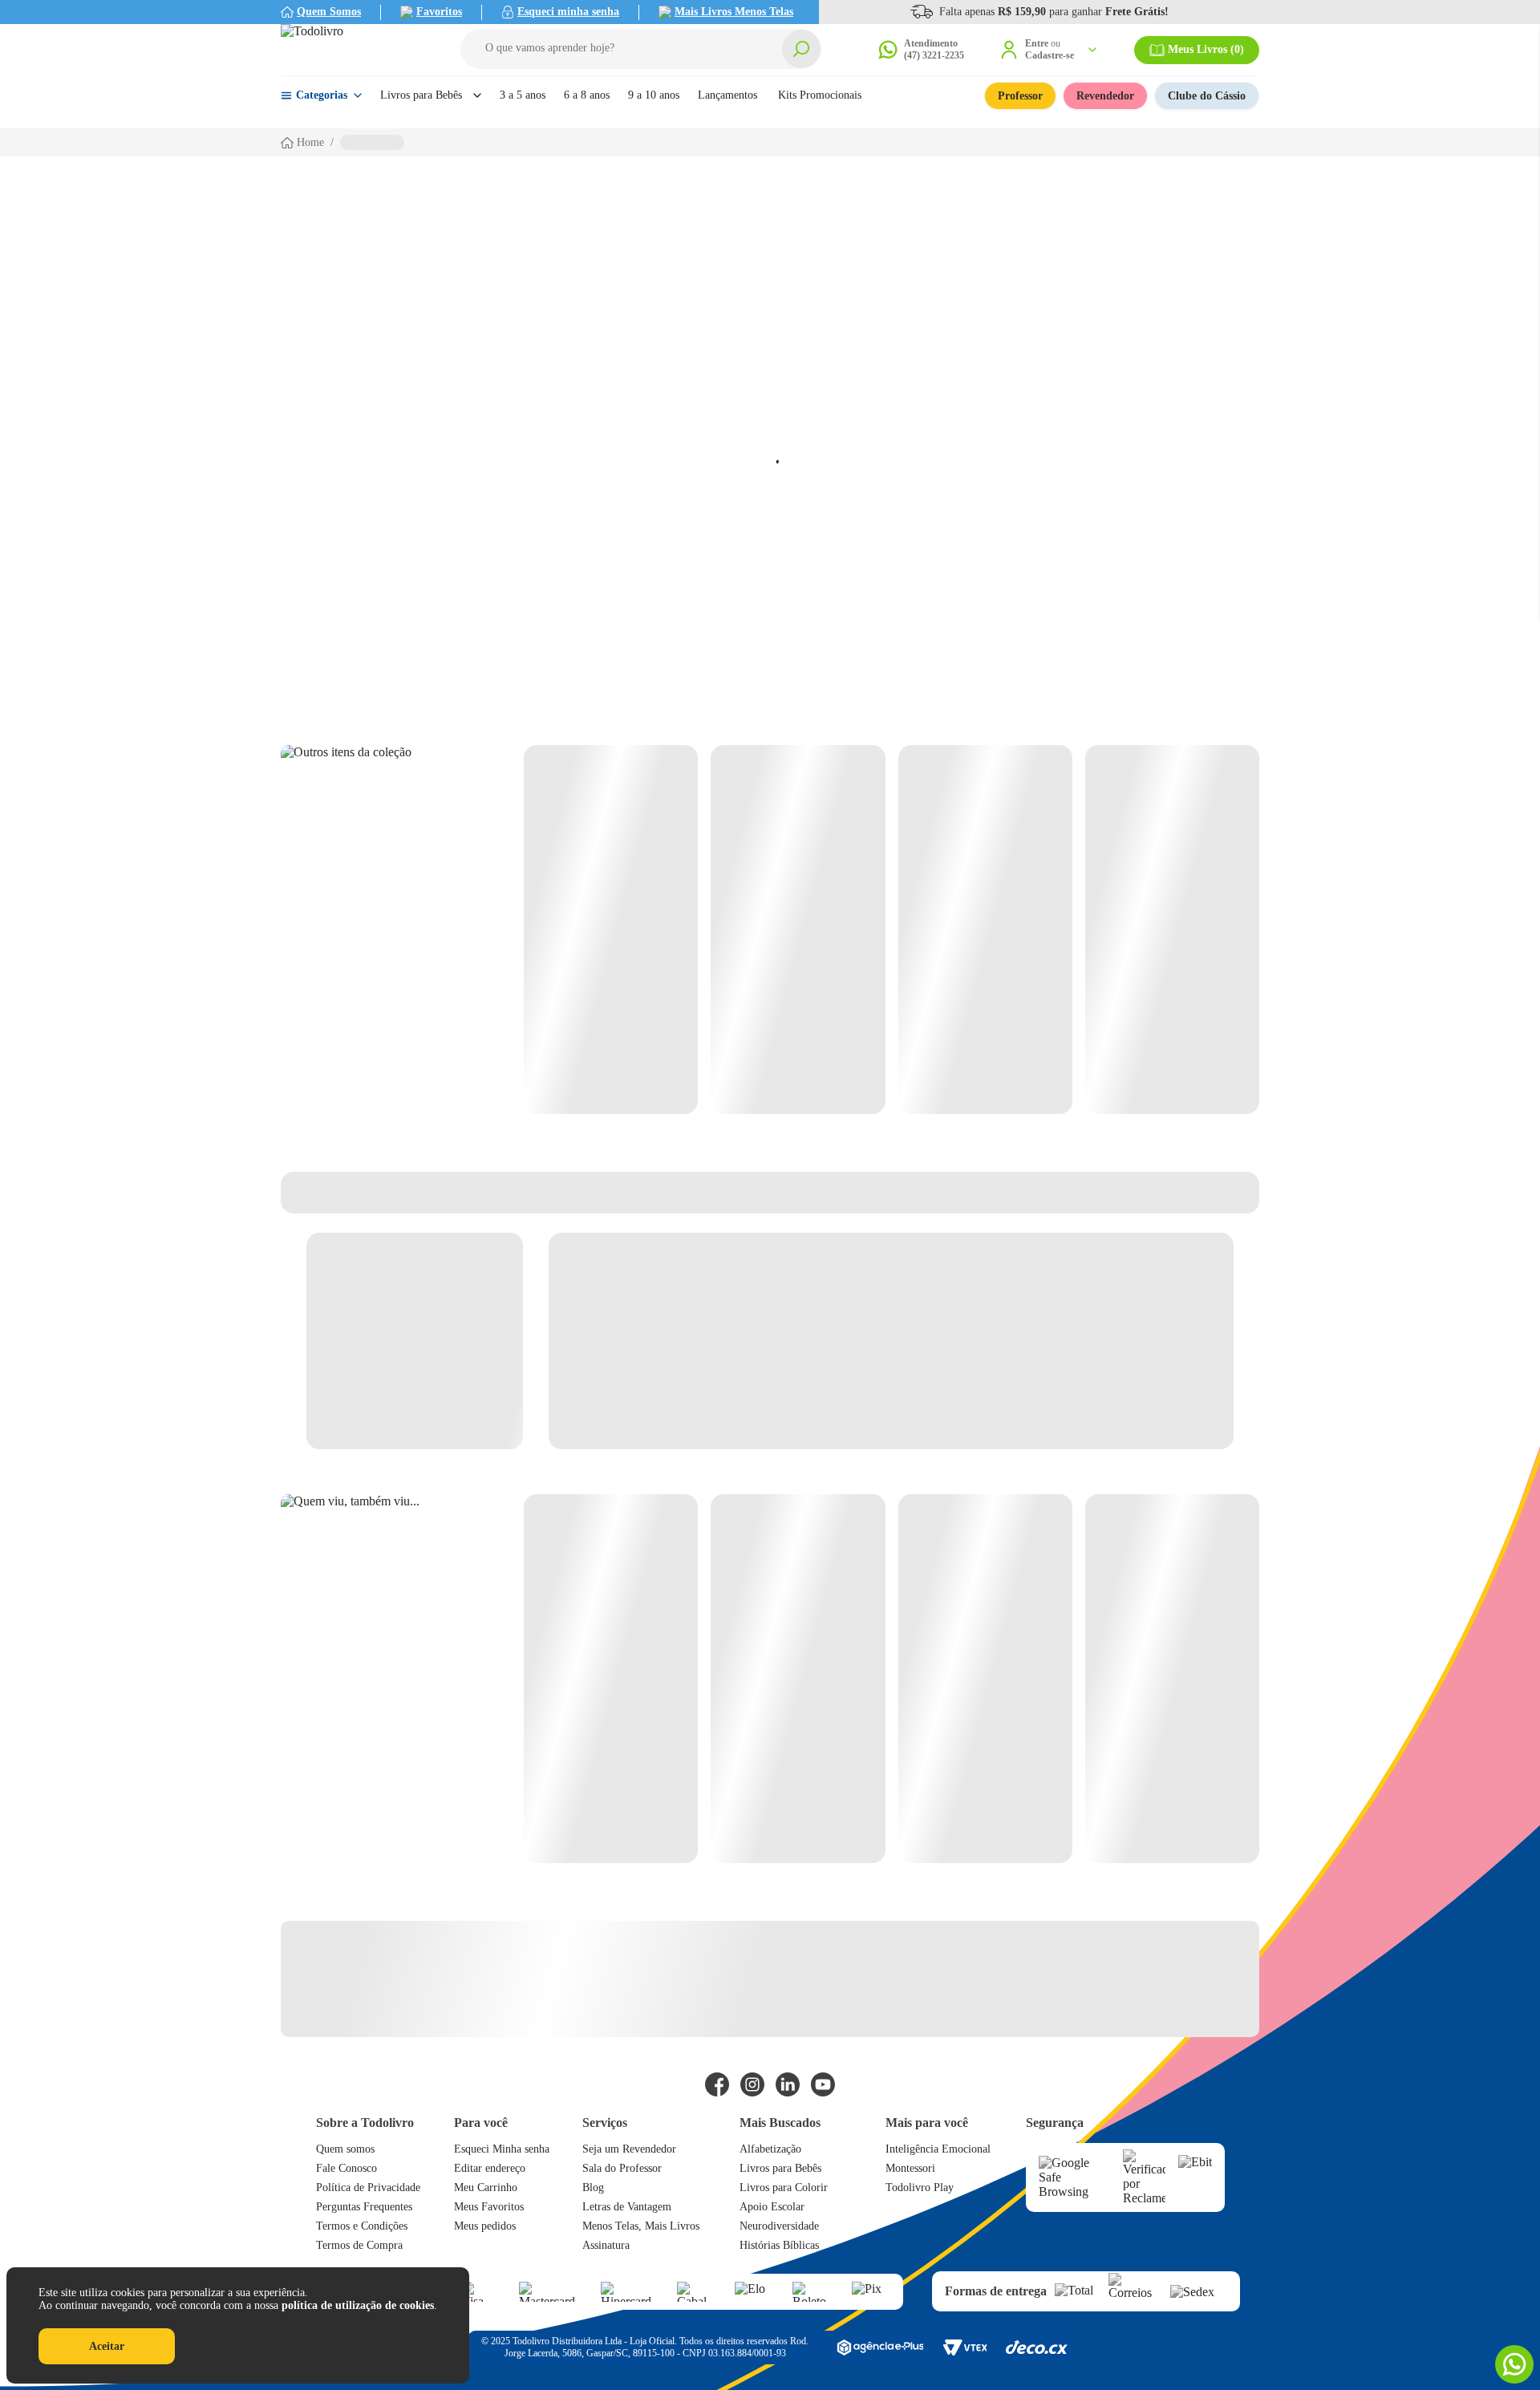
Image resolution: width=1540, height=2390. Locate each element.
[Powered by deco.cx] (1037, 2347)
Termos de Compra (359, 2245)
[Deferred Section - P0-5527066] (892, 1679)
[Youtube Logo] (823, 2084)
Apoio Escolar (772, 2207)
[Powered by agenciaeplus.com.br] (880, 2347)
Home (310, 142)
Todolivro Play (920, 2187)
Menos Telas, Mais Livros (641, 2226)
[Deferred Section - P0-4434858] (892, 930)
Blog (593, 2187)
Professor (1020, 96)
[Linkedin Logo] (788, 2084)
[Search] (801, 49)
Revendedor (1105, 96)
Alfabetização (770, 2149)
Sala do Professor (622, 2168)
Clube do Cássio (1207, 96)
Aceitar (107, 2346)
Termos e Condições (362, 2226)
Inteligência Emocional (938, 2149)
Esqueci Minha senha (502, 2149)
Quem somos (345, 2149)
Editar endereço (490, 2168)
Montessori (910, 2168)
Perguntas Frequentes (364, 2207)
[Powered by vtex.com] (965, 2347)
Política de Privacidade (368, 2187)
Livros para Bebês (780, 2168)
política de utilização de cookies (358, 2305)
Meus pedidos (485, 2226)
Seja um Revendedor (629, 2149)
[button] (641, 49)
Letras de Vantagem (627, 2207)
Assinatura (606, 2245)
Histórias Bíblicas (779, 2245)
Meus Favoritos (489, 2207)
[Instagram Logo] (752, 2084)
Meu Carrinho (486, 2187)
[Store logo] (353, 50)
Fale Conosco (346, 2168)
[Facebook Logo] (717, 2084)
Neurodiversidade (779, 2226)
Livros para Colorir (784, 2187)
